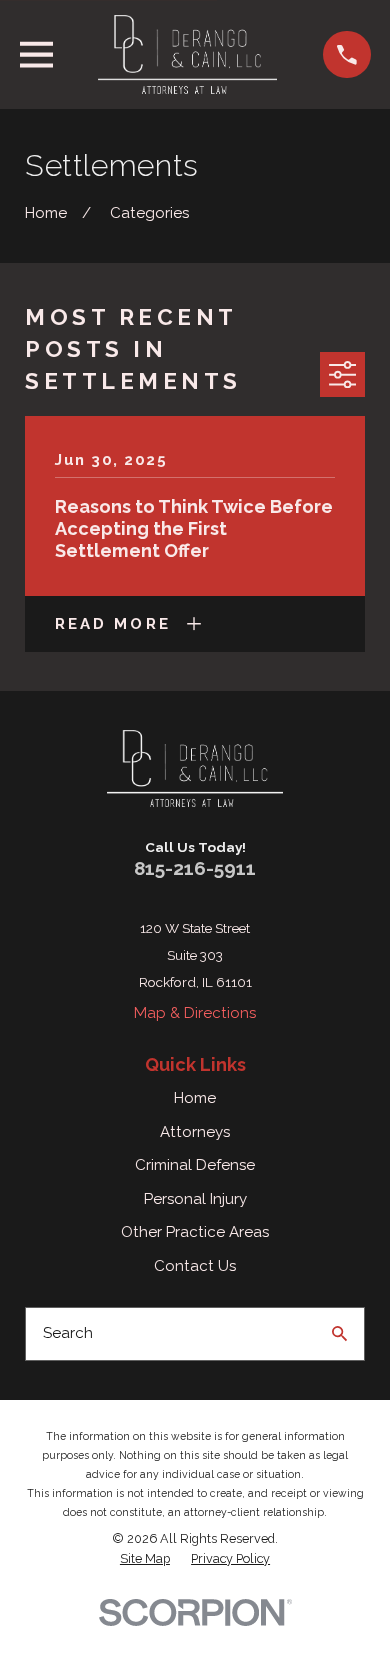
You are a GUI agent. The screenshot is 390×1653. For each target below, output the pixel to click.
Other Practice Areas (195, 1232)
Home (195, 1098)
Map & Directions (195, 1013)
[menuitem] (145, 1559)
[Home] (187, 54)
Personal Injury (195, 1199)
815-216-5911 (195, 868)
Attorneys (195, 1132)
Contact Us (195, 1266)
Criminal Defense (195, 1165)
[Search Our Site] (339, 1333)
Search (68, 1333)
